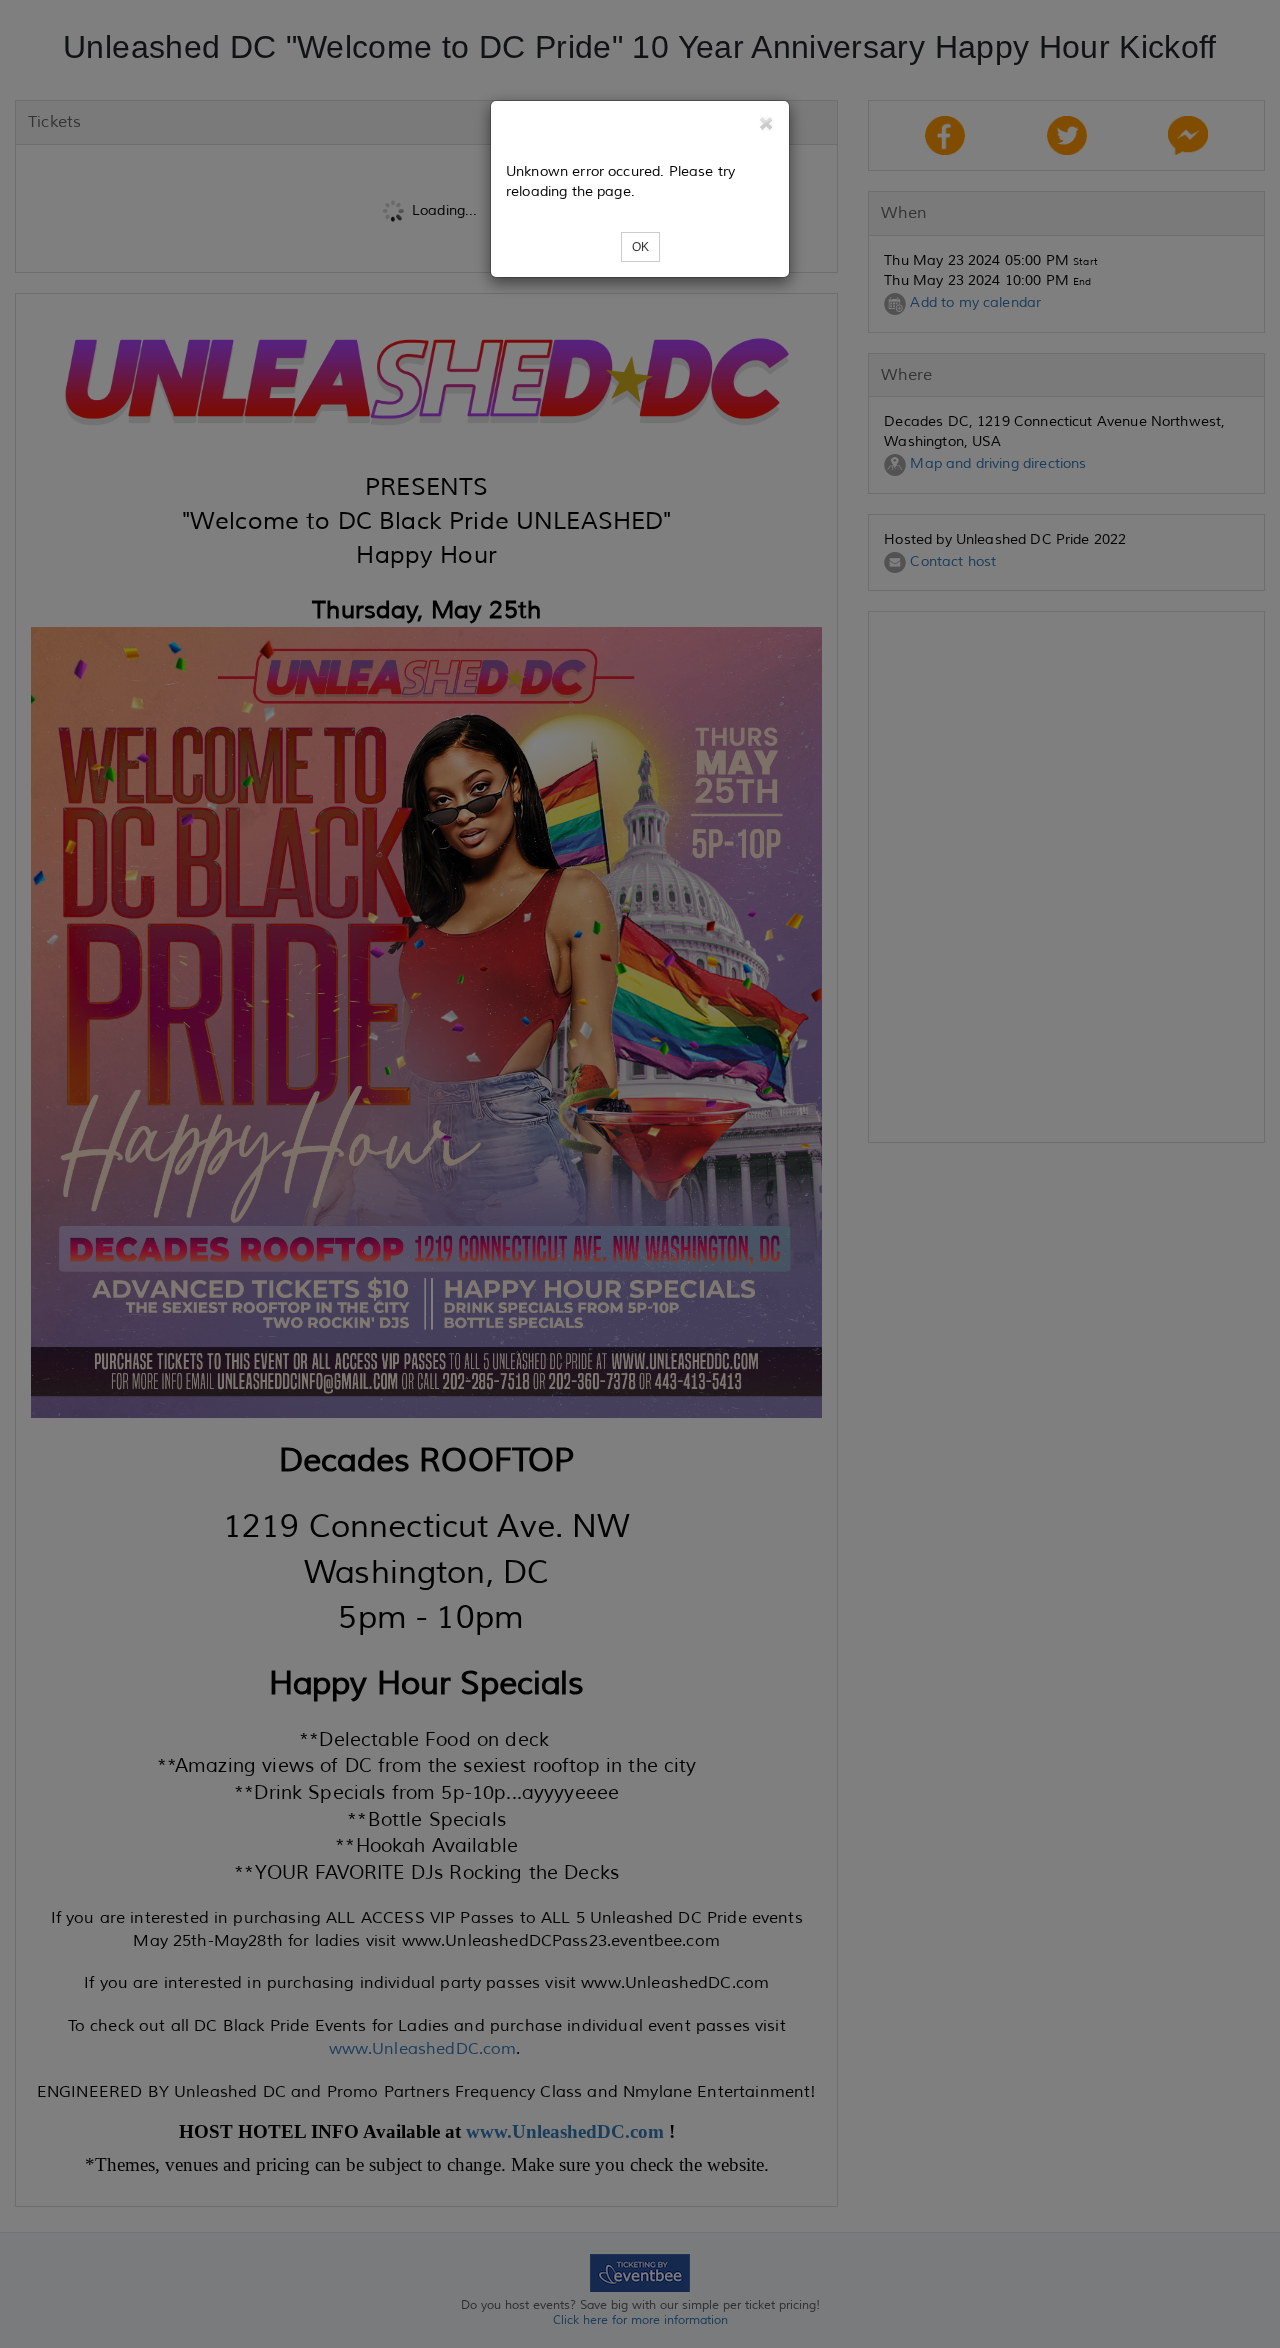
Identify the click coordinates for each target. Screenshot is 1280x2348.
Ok (640, 247)
